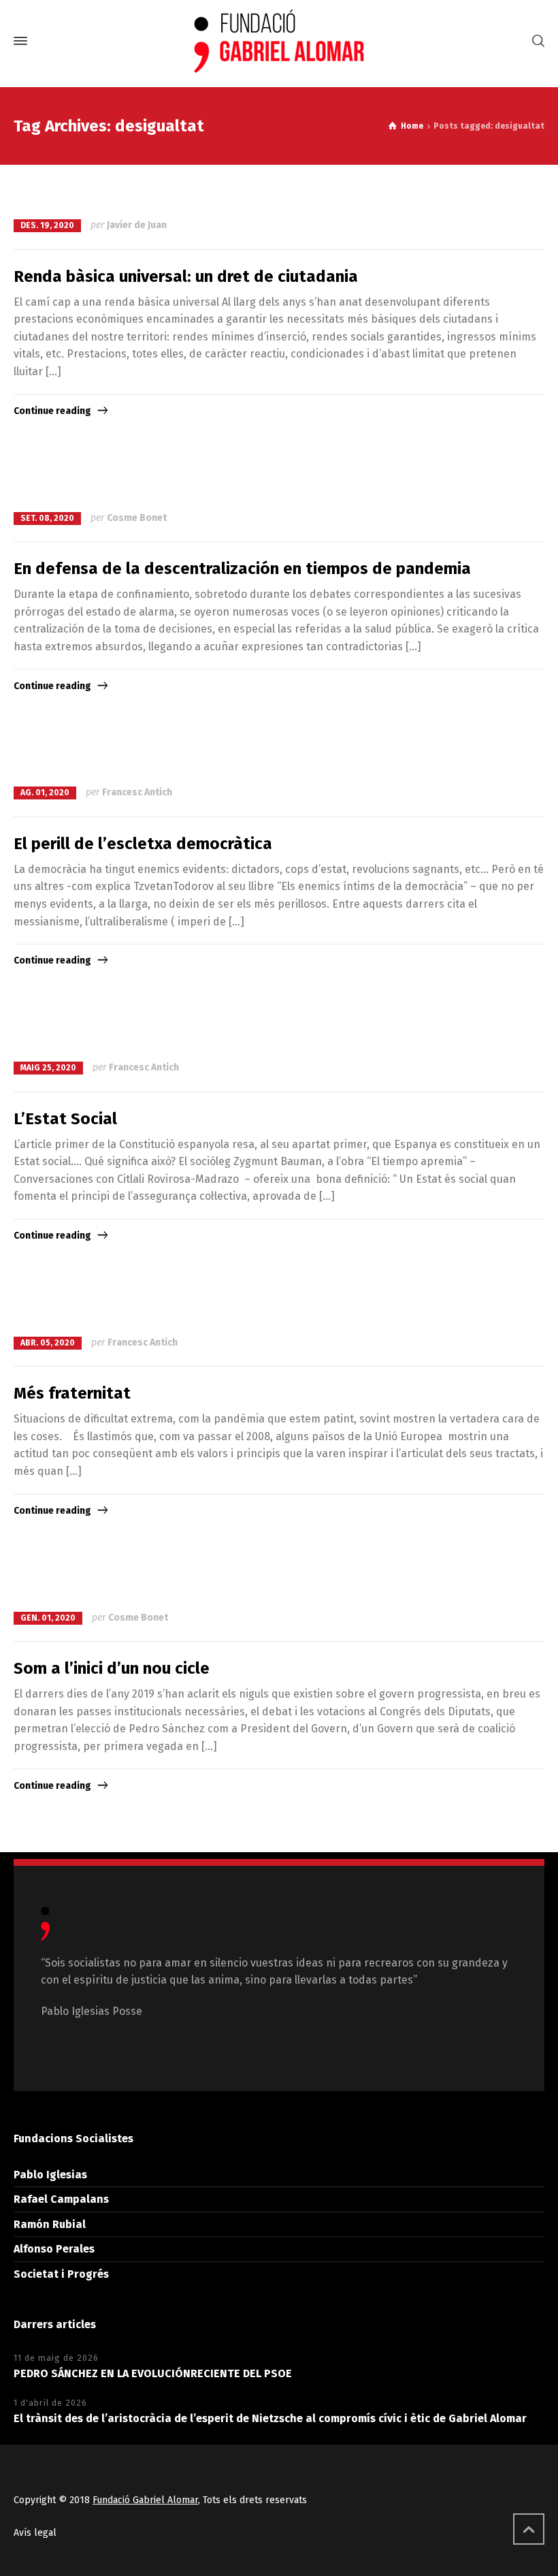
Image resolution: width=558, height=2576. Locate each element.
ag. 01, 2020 (45, 793)
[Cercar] (536, 41)
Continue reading (52, 411)
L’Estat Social (65, 1119)
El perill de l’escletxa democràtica (143, 844)
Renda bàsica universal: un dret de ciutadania (186, 276)
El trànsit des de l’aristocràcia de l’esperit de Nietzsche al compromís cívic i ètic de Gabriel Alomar (270, 2418)
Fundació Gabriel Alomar (145, 2500)
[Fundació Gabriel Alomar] (279, 41)
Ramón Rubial (50, 2224)
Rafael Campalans (61, 2199)
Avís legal (35, 2533)
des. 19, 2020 (47, 225)
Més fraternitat (72, 1393)
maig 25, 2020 (48, 1068)
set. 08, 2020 (47, 518)
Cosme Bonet (137, 518)
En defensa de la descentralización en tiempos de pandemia (242, 569)
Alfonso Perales (54, 2249)
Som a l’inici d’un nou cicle (112, 1668)
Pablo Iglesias (50, 2175)
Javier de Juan (137, 225)
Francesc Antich (137, 792)
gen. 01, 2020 (48, 1618)
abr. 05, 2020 (48, 1343)
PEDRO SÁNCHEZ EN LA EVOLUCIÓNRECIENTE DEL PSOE (153, 2373)
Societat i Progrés (61, 2274)
